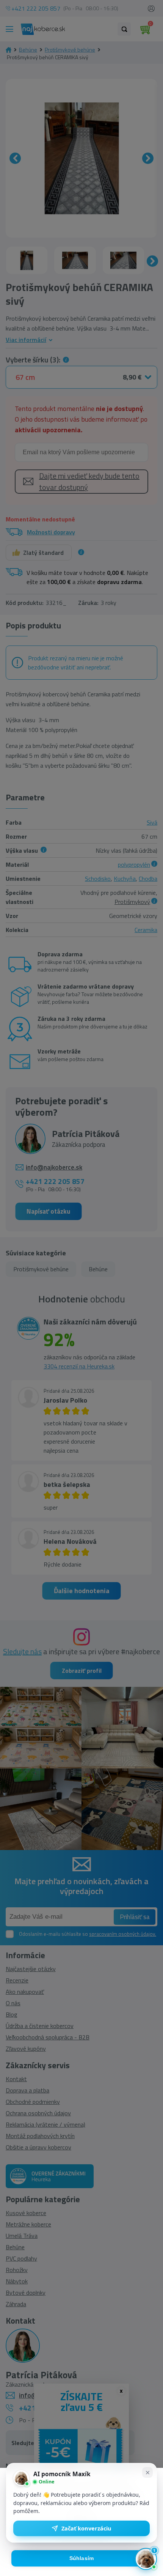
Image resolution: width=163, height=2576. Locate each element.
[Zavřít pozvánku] (147, 2472)
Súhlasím (82, 2558)
